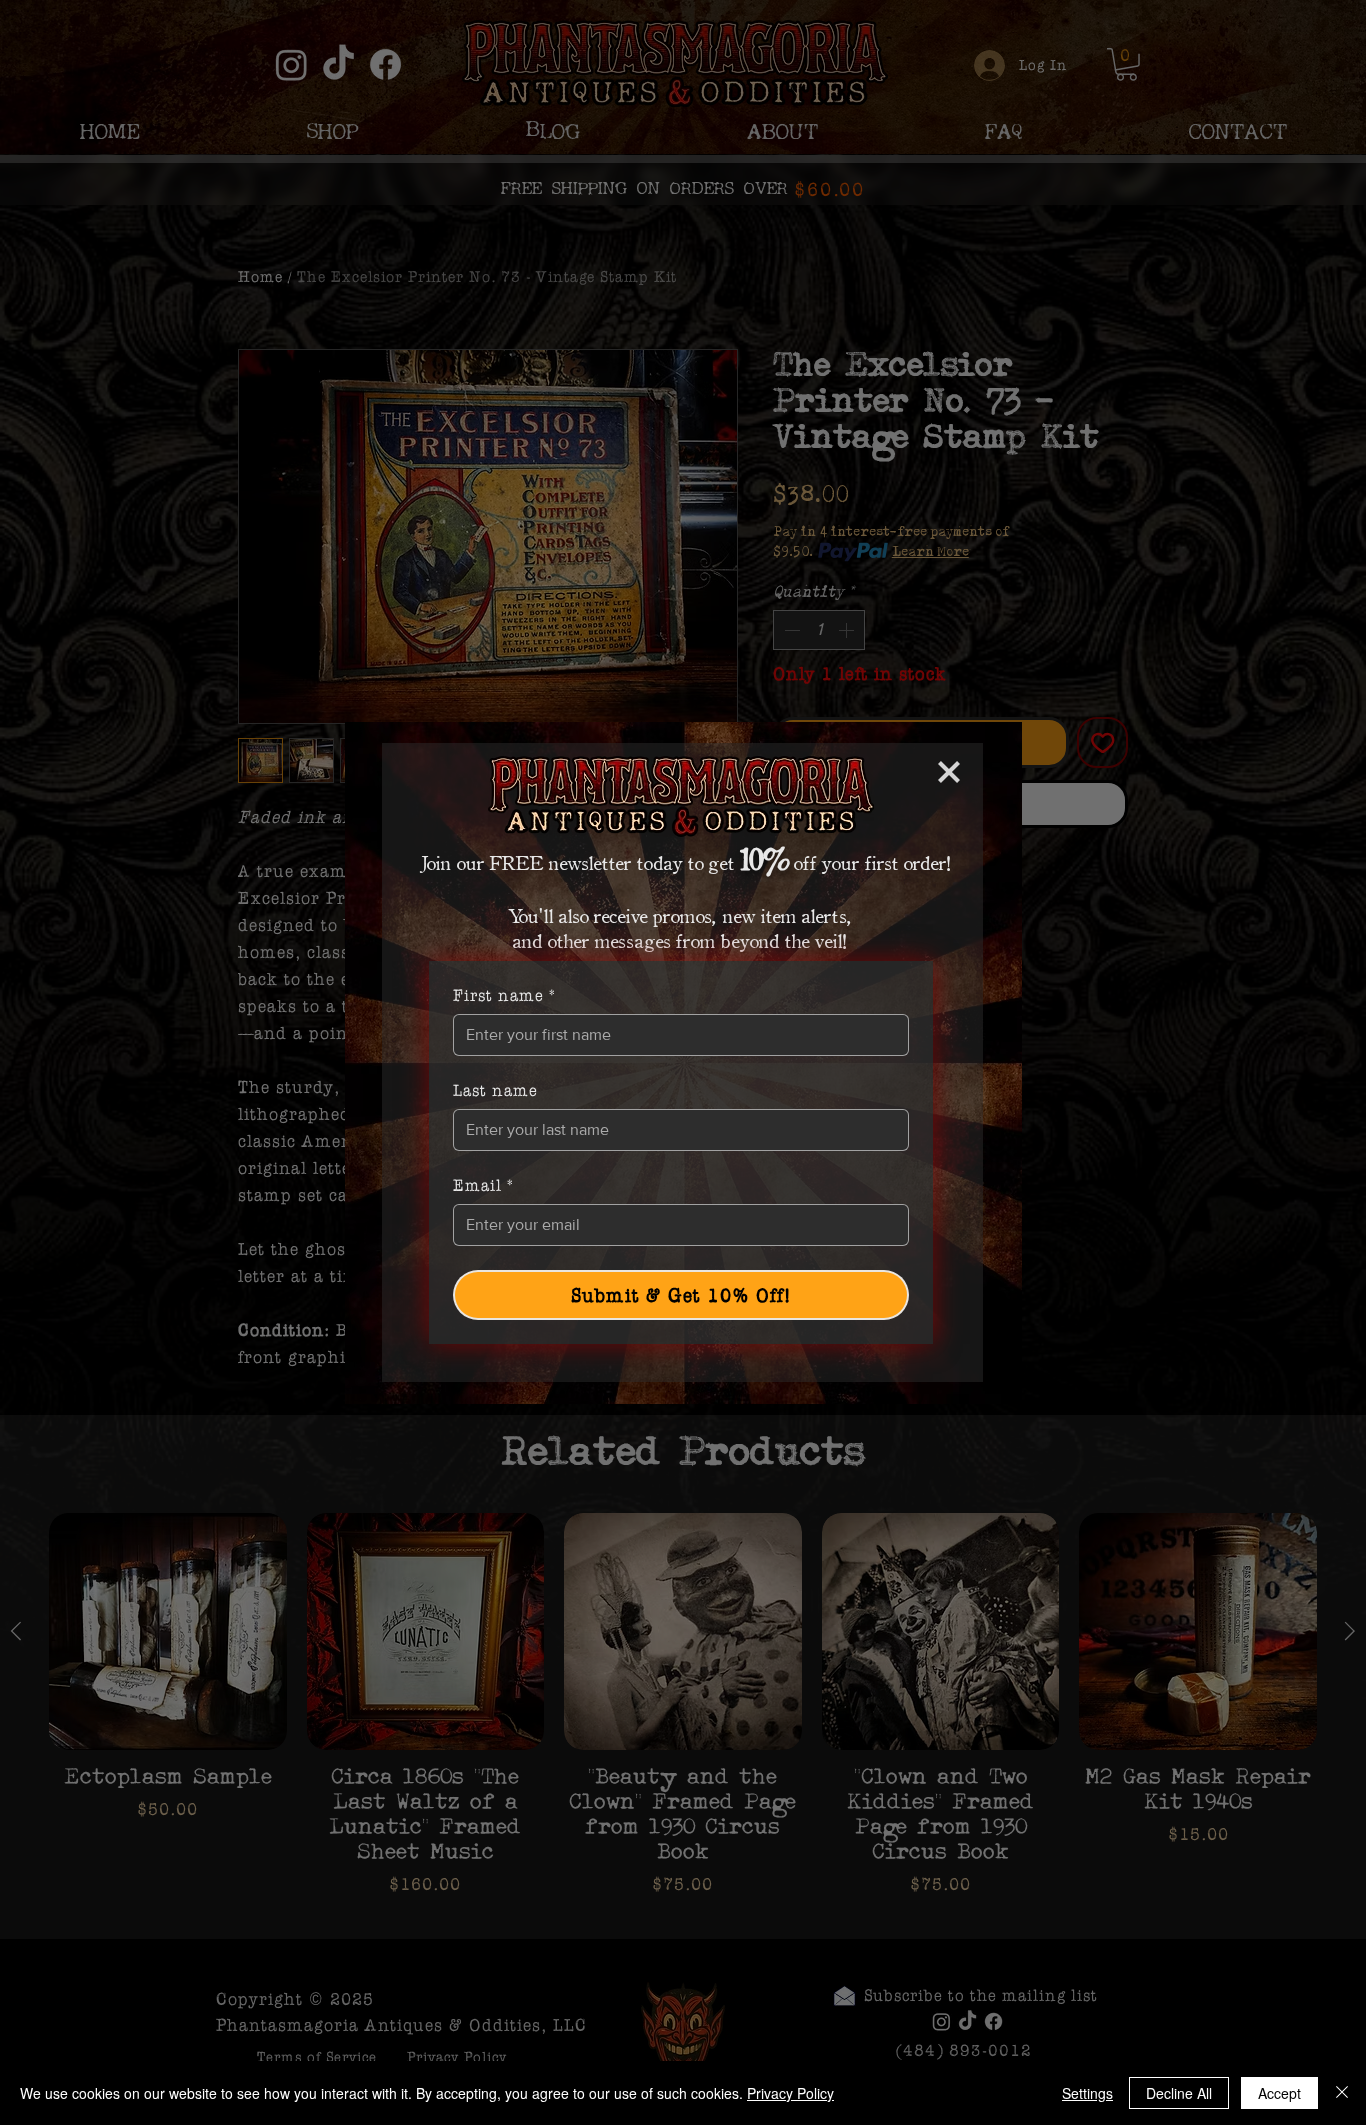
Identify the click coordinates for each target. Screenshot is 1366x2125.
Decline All (1179, 2093)
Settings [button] (1087, 2093)
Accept (1279, 2093)
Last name (495, 1090)
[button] (949, 772)
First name (505, 995)
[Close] (1342, 2093)
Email (484, 1185)
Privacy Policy (790, 2093)
